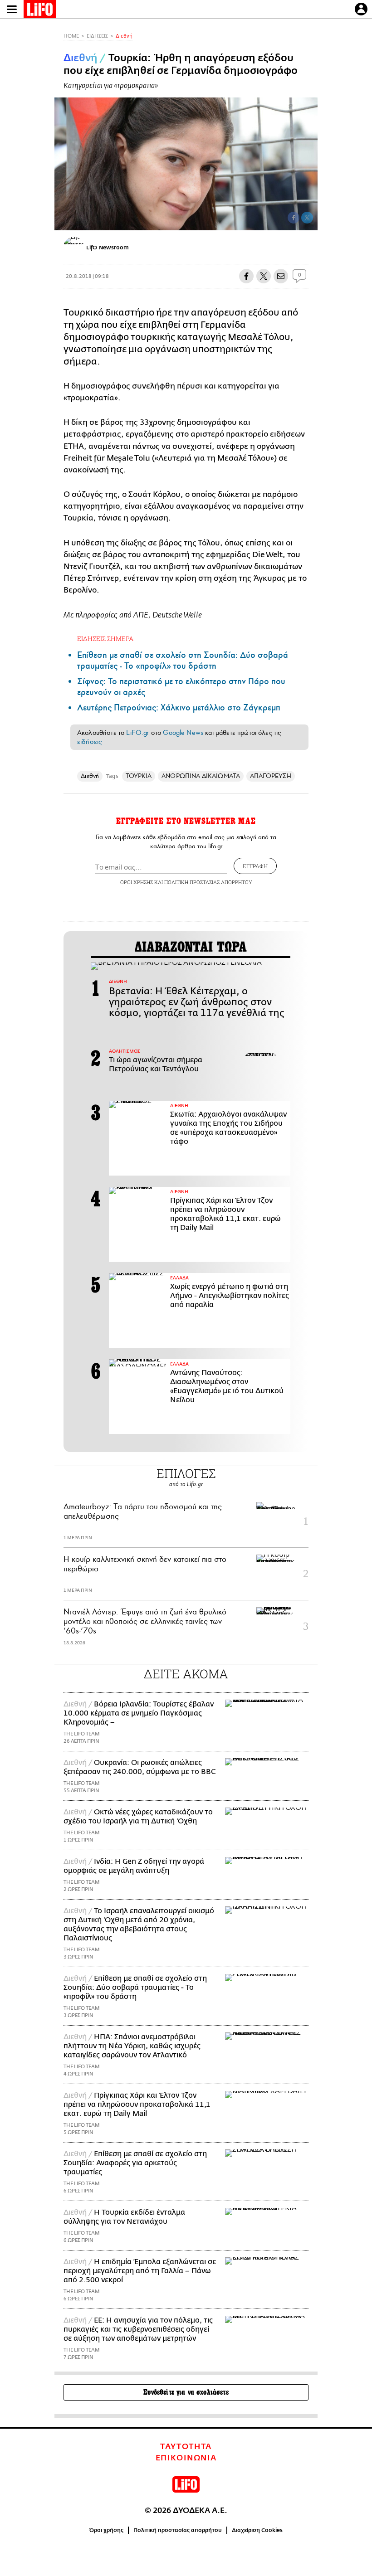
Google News (183, 733)
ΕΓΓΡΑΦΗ (255, 866)
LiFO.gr (137, 733)
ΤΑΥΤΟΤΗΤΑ (186, 2447)
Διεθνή (124, 36)
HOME (71, 36)
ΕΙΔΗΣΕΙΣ (97, 36)
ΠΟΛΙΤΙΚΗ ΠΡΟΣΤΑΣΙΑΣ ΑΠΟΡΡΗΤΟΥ (208, 882)
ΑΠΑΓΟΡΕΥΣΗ (271, 776)
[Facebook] (294, 218)
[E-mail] (281, 276)
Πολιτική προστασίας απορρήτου (178, 2530)
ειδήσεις (89, 742)
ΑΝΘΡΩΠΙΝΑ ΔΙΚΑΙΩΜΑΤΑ (201, 776)
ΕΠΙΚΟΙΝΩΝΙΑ (186, 2458)
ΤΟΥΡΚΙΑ (139, 776)
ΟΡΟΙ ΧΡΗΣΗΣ (137, 882)
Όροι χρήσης (106, 2530)
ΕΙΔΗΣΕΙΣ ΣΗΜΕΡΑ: (106, 639)
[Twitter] (307, 218)
